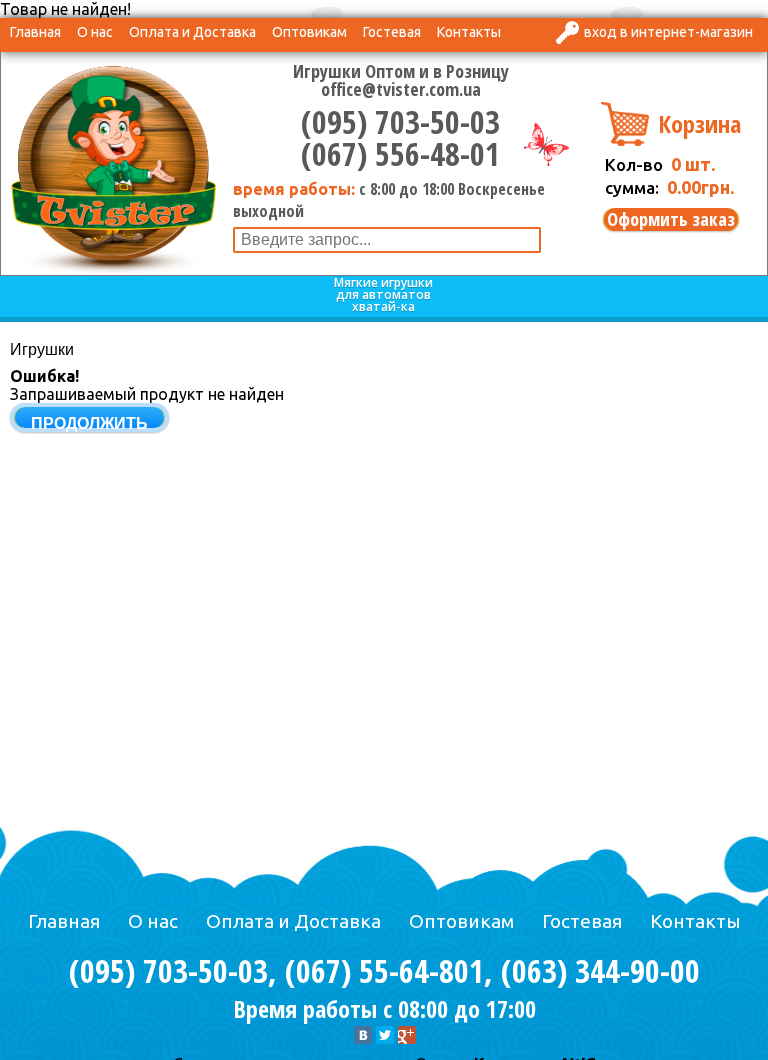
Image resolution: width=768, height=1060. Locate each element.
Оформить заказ (671, 219)
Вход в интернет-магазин (668, 32)
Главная (35, 32)
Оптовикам (309, 32)
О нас (95, 32)
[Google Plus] (407, 1035)
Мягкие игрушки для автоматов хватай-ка (383, 295)
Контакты (469, 32)
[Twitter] (385, 1035)
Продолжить (89, 423)
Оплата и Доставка (192, 32)
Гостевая (392, 32)
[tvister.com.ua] (113, 167)
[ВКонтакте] (363, 1035)
